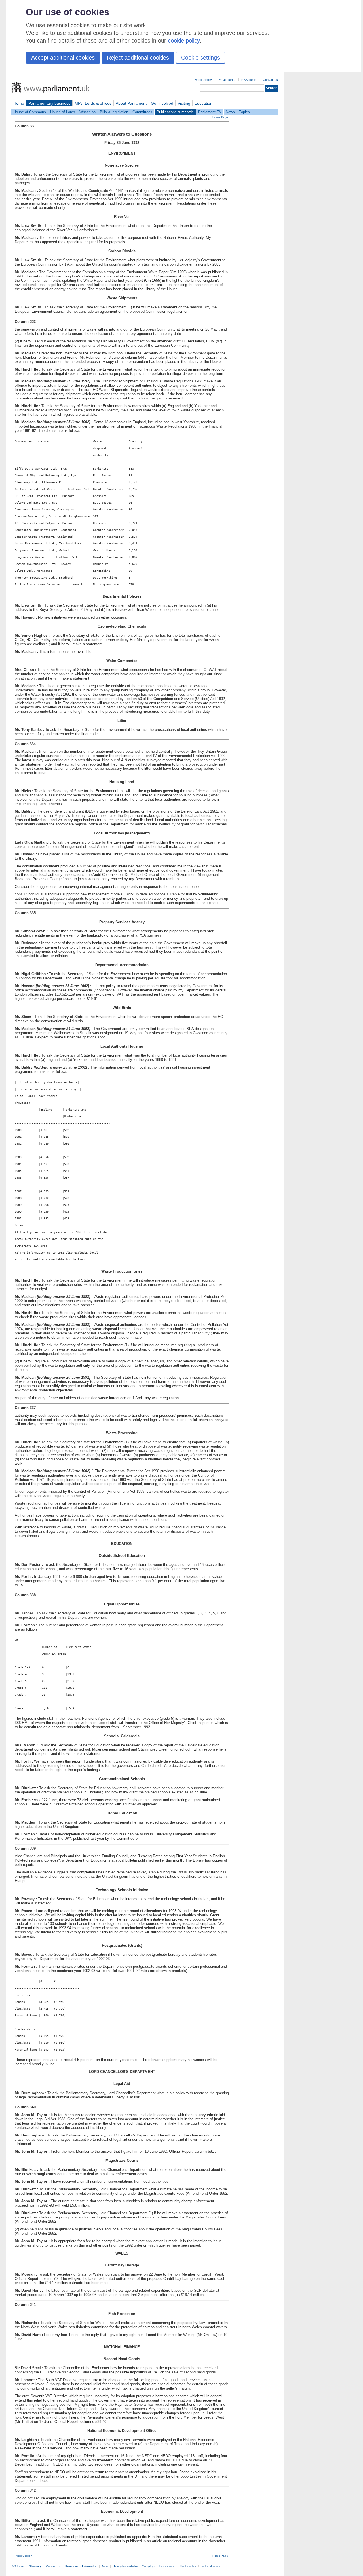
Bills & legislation (114, 112)
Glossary (35, 2566)
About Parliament (131, 103)
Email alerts (227, 80)
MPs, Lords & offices (93, 103)
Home (19, 103)
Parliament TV (210, 112)
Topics (244, 112)
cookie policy (184, 41)
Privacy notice (168, 2566)
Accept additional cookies (63, 58)
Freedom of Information (81, 2566)
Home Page (220, 117)
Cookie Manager (210, 2566)
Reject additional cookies (138, 58)
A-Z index (18, 2566)
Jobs (105, 2566)
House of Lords (63, 112)
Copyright (148, 2566)
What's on (87, 112)
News (230, 112)
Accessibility (203, 80)
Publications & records (175, 112)
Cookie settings (201, 58)
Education (203, 103)
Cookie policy (188, 2566)
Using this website (125, 2566)
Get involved (162, 103)
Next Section (24, 2556)
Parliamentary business (49, 103)
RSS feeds (249, 80)
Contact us (270, 80)
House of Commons (30, 112)
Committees (142, 112)
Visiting (184, 103)
